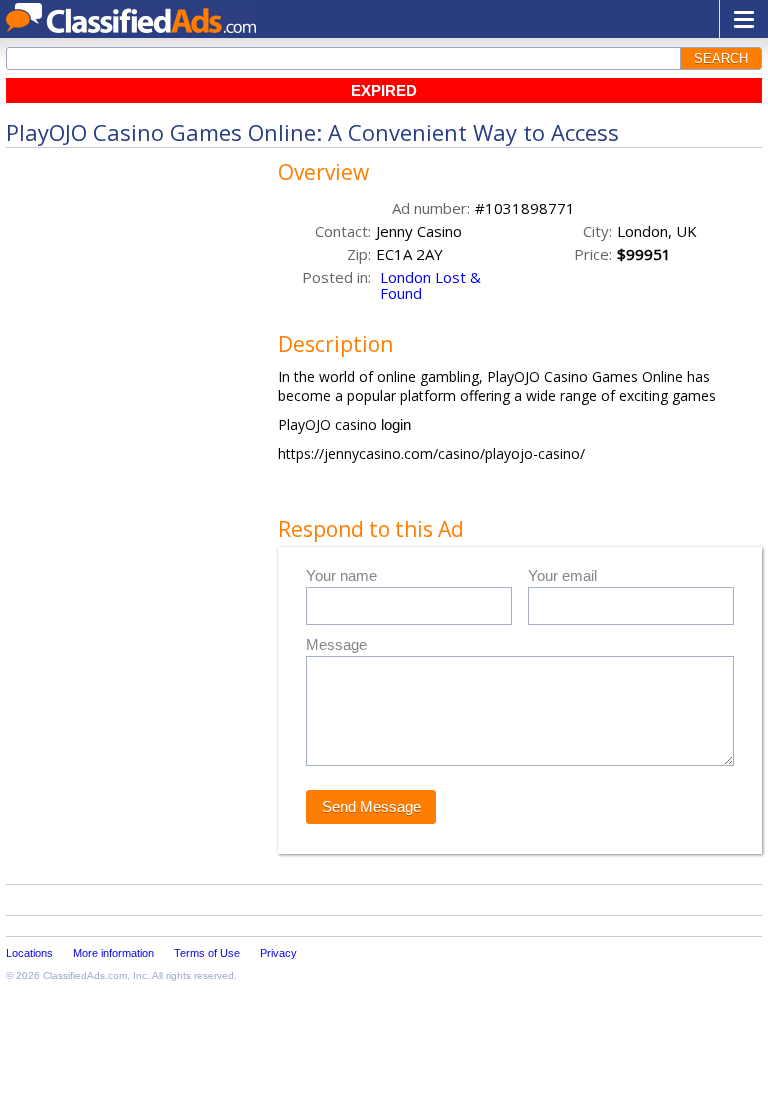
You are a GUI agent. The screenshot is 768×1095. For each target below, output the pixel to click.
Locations (29, 953)
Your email (562, 575)
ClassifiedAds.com (85, 975)
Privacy (278, 953)
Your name (341, 575)
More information (113, 953)
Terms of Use (207, 953)
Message (336, 644)
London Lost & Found (430, 285)
